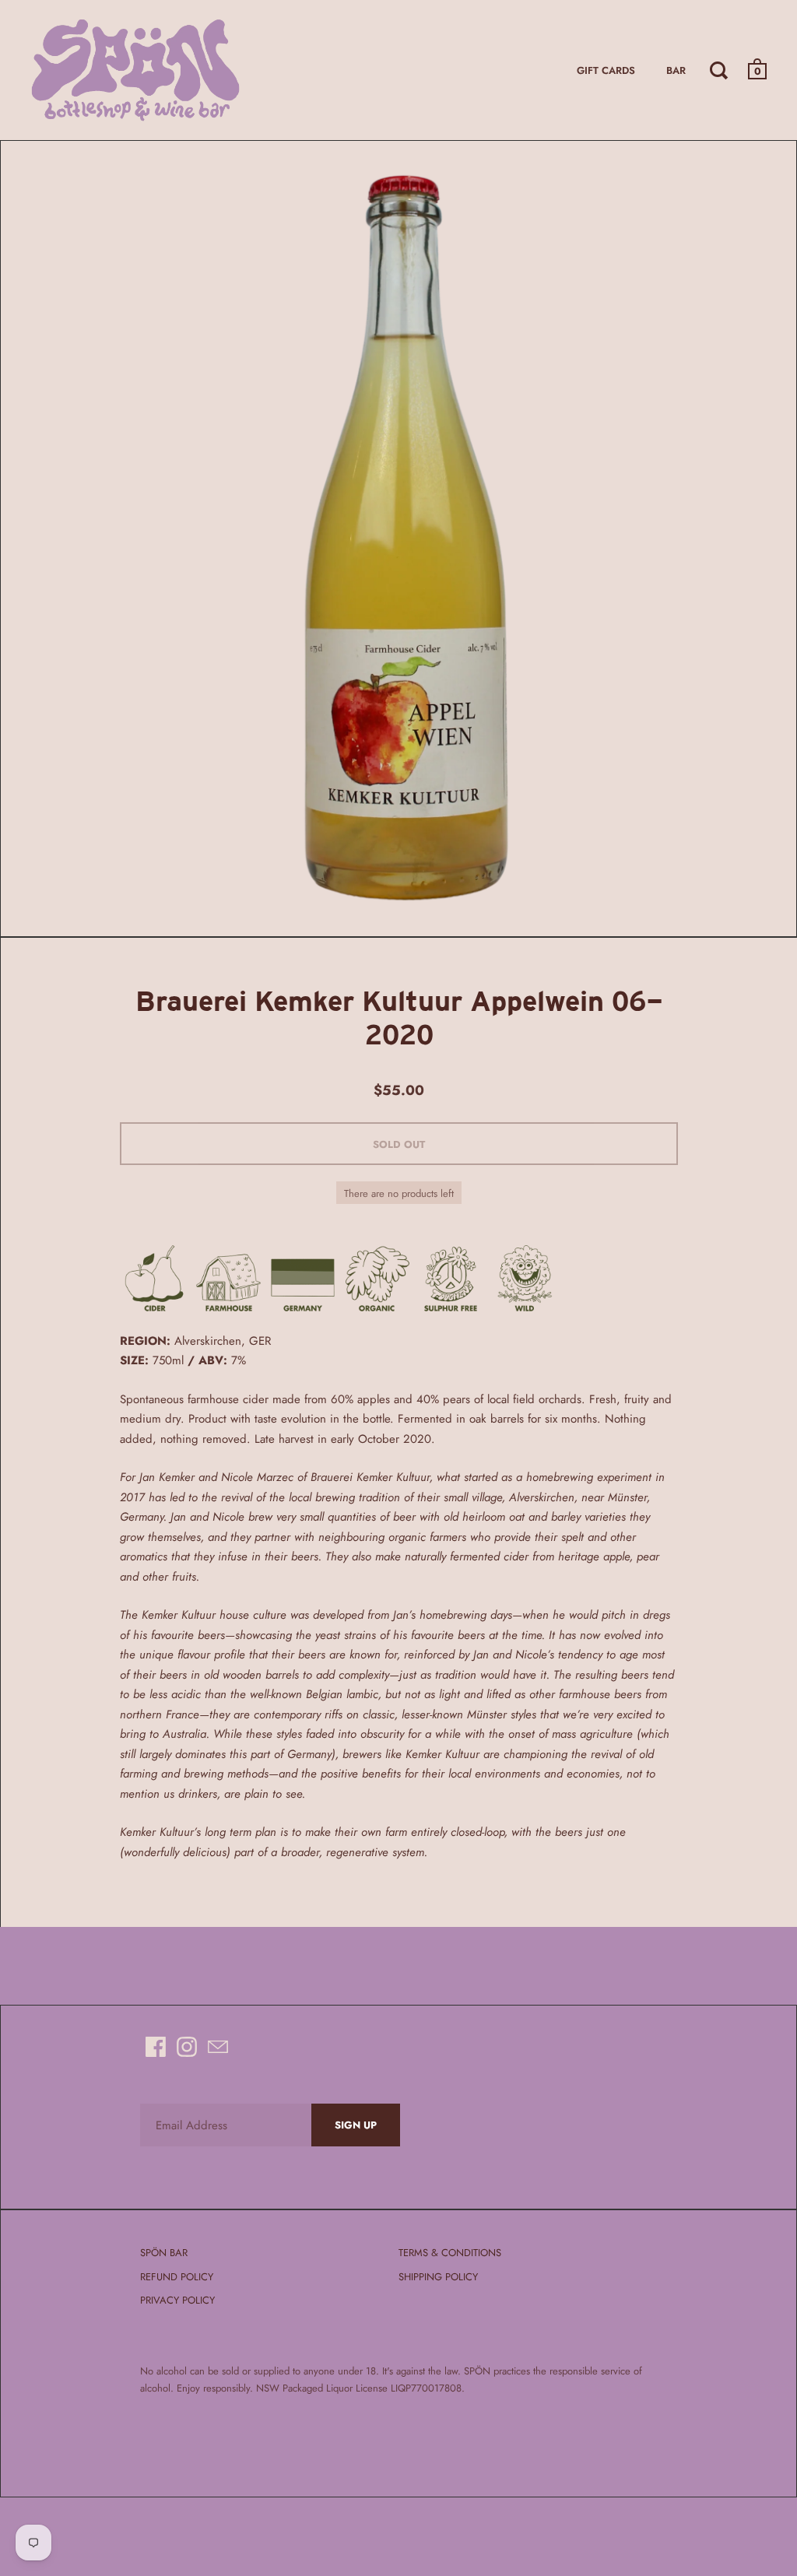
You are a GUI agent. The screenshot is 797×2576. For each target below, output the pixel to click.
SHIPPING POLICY (438, 2277)
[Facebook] (156, 2047)
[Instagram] (187, 2047)
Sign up (356, 2125)
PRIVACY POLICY (177, 2300)
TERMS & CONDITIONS (450, 2253)
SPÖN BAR (164, 2253)
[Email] (218, 2047)
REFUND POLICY (177, 2277)
